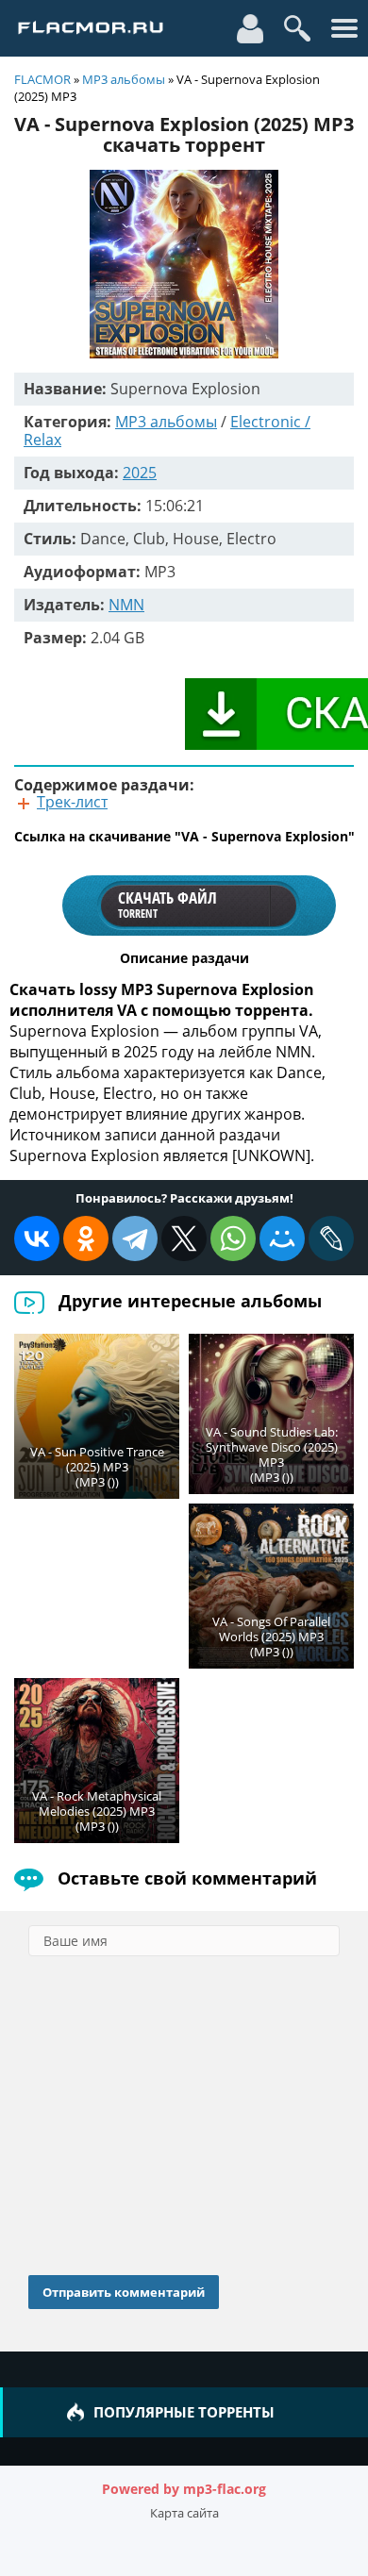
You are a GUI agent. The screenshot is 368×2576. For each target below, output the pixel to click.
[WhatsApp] (233, 1238)
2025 (140, 473)
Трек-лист (72, 802)
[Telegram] (135, 1238)
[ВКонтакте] (37, 1238)
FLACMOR (42, 79)
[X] (184, 1238)
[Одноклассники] (86, 1238)
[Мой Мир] (282, 1238)
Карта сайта (184, 2513)
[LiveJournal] (331, 1238)
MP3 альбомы (124, 79)
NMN (126, 605)
